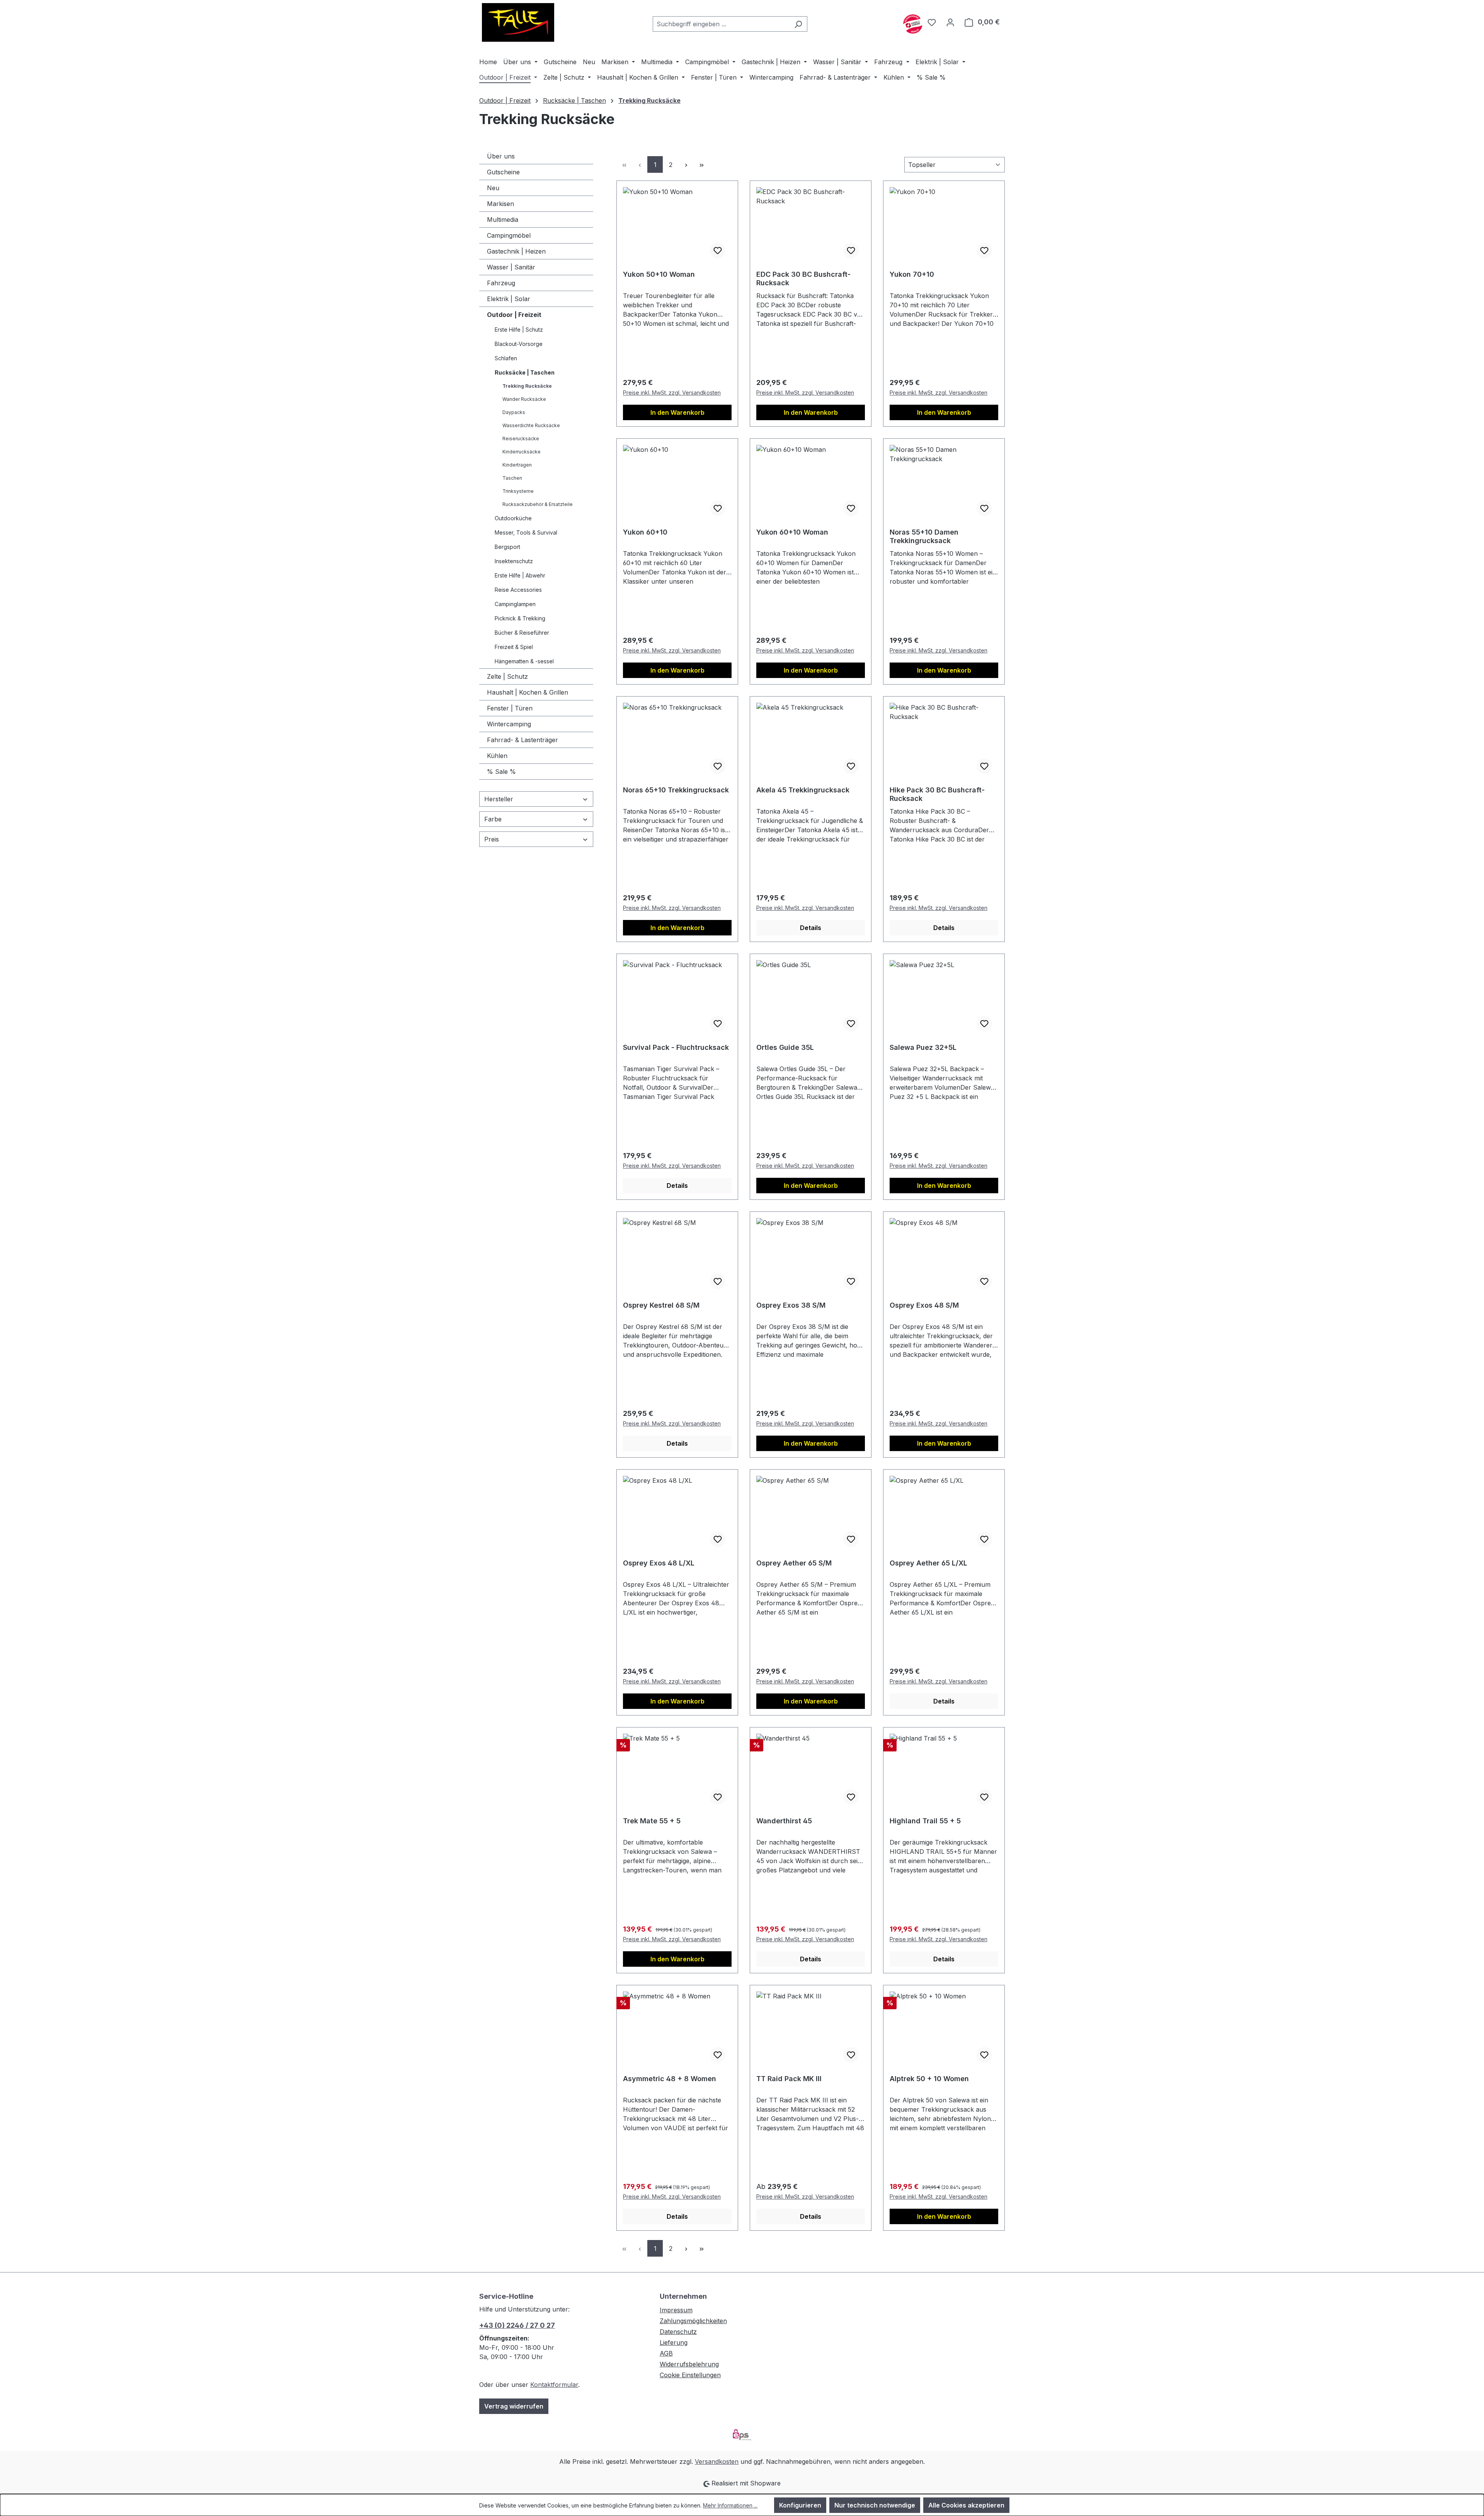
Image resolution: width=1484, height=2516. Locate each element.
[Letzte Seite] (701, 164)
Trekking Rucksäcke (527, 386)
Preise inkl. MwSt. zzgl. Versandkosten (672, 393)
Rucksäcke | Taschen (525, 372)
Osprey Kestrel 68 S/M (661, 1305)
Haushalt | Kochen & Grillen (528, 692)
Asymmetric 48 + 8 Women (670, 2079)
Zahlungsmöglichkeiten (693, 2321)
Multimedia (503, 220)
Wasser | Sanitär (511, 267)
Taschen (512, 478)
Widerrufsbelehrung (689, 2364)
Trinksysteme (518, 491)
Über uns (501, 156)
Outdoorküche (513, 518)
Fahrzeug (501, 283)
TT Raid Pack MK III (789, 2079)
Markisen (500, 204)
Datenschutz (678, 2332)
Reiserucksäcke (521, 439)
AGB (666, 2353)
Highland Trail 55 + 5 (925, 1821)
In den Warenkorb (677, 412)
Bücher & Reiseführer (522, 633)
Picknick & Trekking (520, 618)
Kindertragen (517, 465)
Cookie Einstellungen (690, 2375)
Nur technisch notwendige (875, 2505)
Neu (493, 188)
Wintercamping (509, 724)
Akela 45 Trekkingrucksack (803, 790)
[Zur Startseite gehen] (518, 22)
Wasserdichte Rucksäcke (531, 425)
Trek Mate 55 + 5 (652, 1821)
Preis (492, 839)
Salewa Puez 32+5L (923, 1047)
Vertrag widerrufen (514, 2406)
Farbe (493, 819)
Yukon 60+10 (645, 532)
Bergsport (507, 547)
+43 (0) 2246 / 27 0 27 (517, 2325)
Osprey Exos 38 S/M (791, 1305)
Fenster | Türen (510, 708)
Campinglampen (515, 604)
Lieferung (674, 2342)
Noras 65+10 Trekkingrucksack (676, 790)
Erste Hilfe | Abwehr (520, 575)
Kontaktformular (554, 2385)
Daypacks (514, 412)
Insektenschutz (514, 561)
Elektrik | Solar (509, 299)
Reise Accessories (518, 590)
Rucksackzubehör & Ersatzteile (538, 504)
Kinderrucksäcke (522, 452)
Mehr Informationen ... (730, 2505)
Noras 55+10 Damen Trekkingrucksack (924, 536)
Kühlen (497, 756)
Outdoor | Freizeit (514, 315)
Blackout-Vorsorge (519, 344)
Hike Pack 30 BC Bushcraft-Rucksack (937, 794)
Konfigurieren (800, 2505)
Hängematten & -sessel (524, 661)
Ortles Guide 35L (785, 1047)
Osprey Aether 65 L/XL (928, 1563)
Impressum (676, 2310)
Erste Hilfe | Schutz (519, 330)
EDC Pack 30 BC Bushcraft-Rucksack (803, 279)
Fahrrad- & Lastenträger (522, 740)
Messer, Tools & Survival (526, 532)
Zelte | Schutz (507, 676)
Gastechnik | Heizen (516, 251)
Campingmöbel (509, 235)
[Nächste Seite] (686, 164)
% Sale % (501, 772)
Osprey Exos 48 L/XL (659, 1563)
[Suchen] (798, 24)
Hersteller (499, 799)
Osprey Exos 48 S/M (924, 1305)
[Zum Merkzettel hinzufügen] (718, 250)
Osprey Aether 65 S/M (794, 1563)
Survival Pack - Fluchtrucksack (676, 1047)
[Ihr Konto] (950, 22)
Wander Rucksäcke (524, 399)
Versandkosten (717, 2461)
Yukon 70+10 (912, 274)
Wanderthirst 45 (784, 1821)
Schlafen (506, 358)
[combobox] (721, 24)
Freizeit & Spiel (514, 647)
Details (811, 928)
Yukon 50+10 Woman (659, 274)
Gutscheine (503, 172)
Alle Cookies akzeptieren (966, 2505)
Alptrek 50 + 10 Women (929, 2079)
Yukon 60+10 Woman (792, 532)
